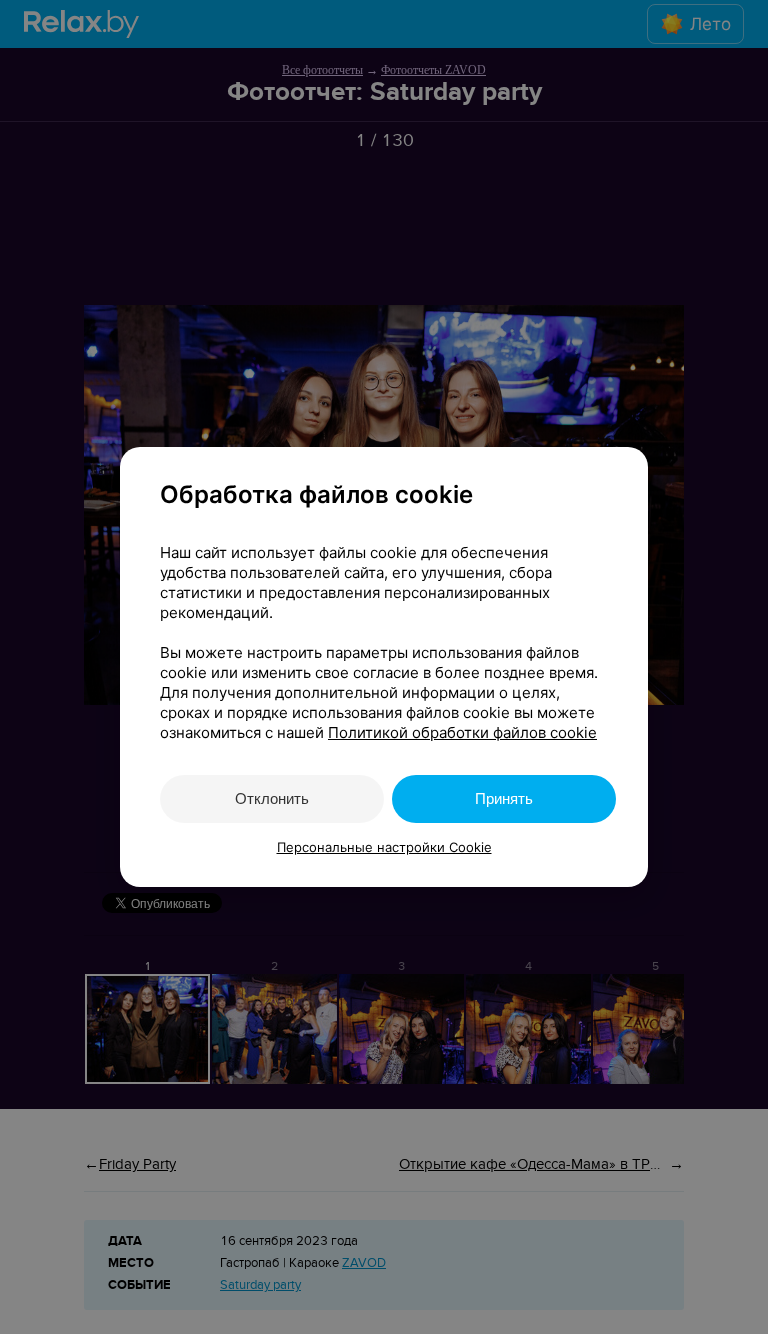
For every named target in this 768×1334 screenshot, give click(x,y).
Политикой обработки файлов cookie (462, 732)
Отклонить (272, 798)
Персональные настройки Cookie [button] (384, 847)
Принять (504, 798)
